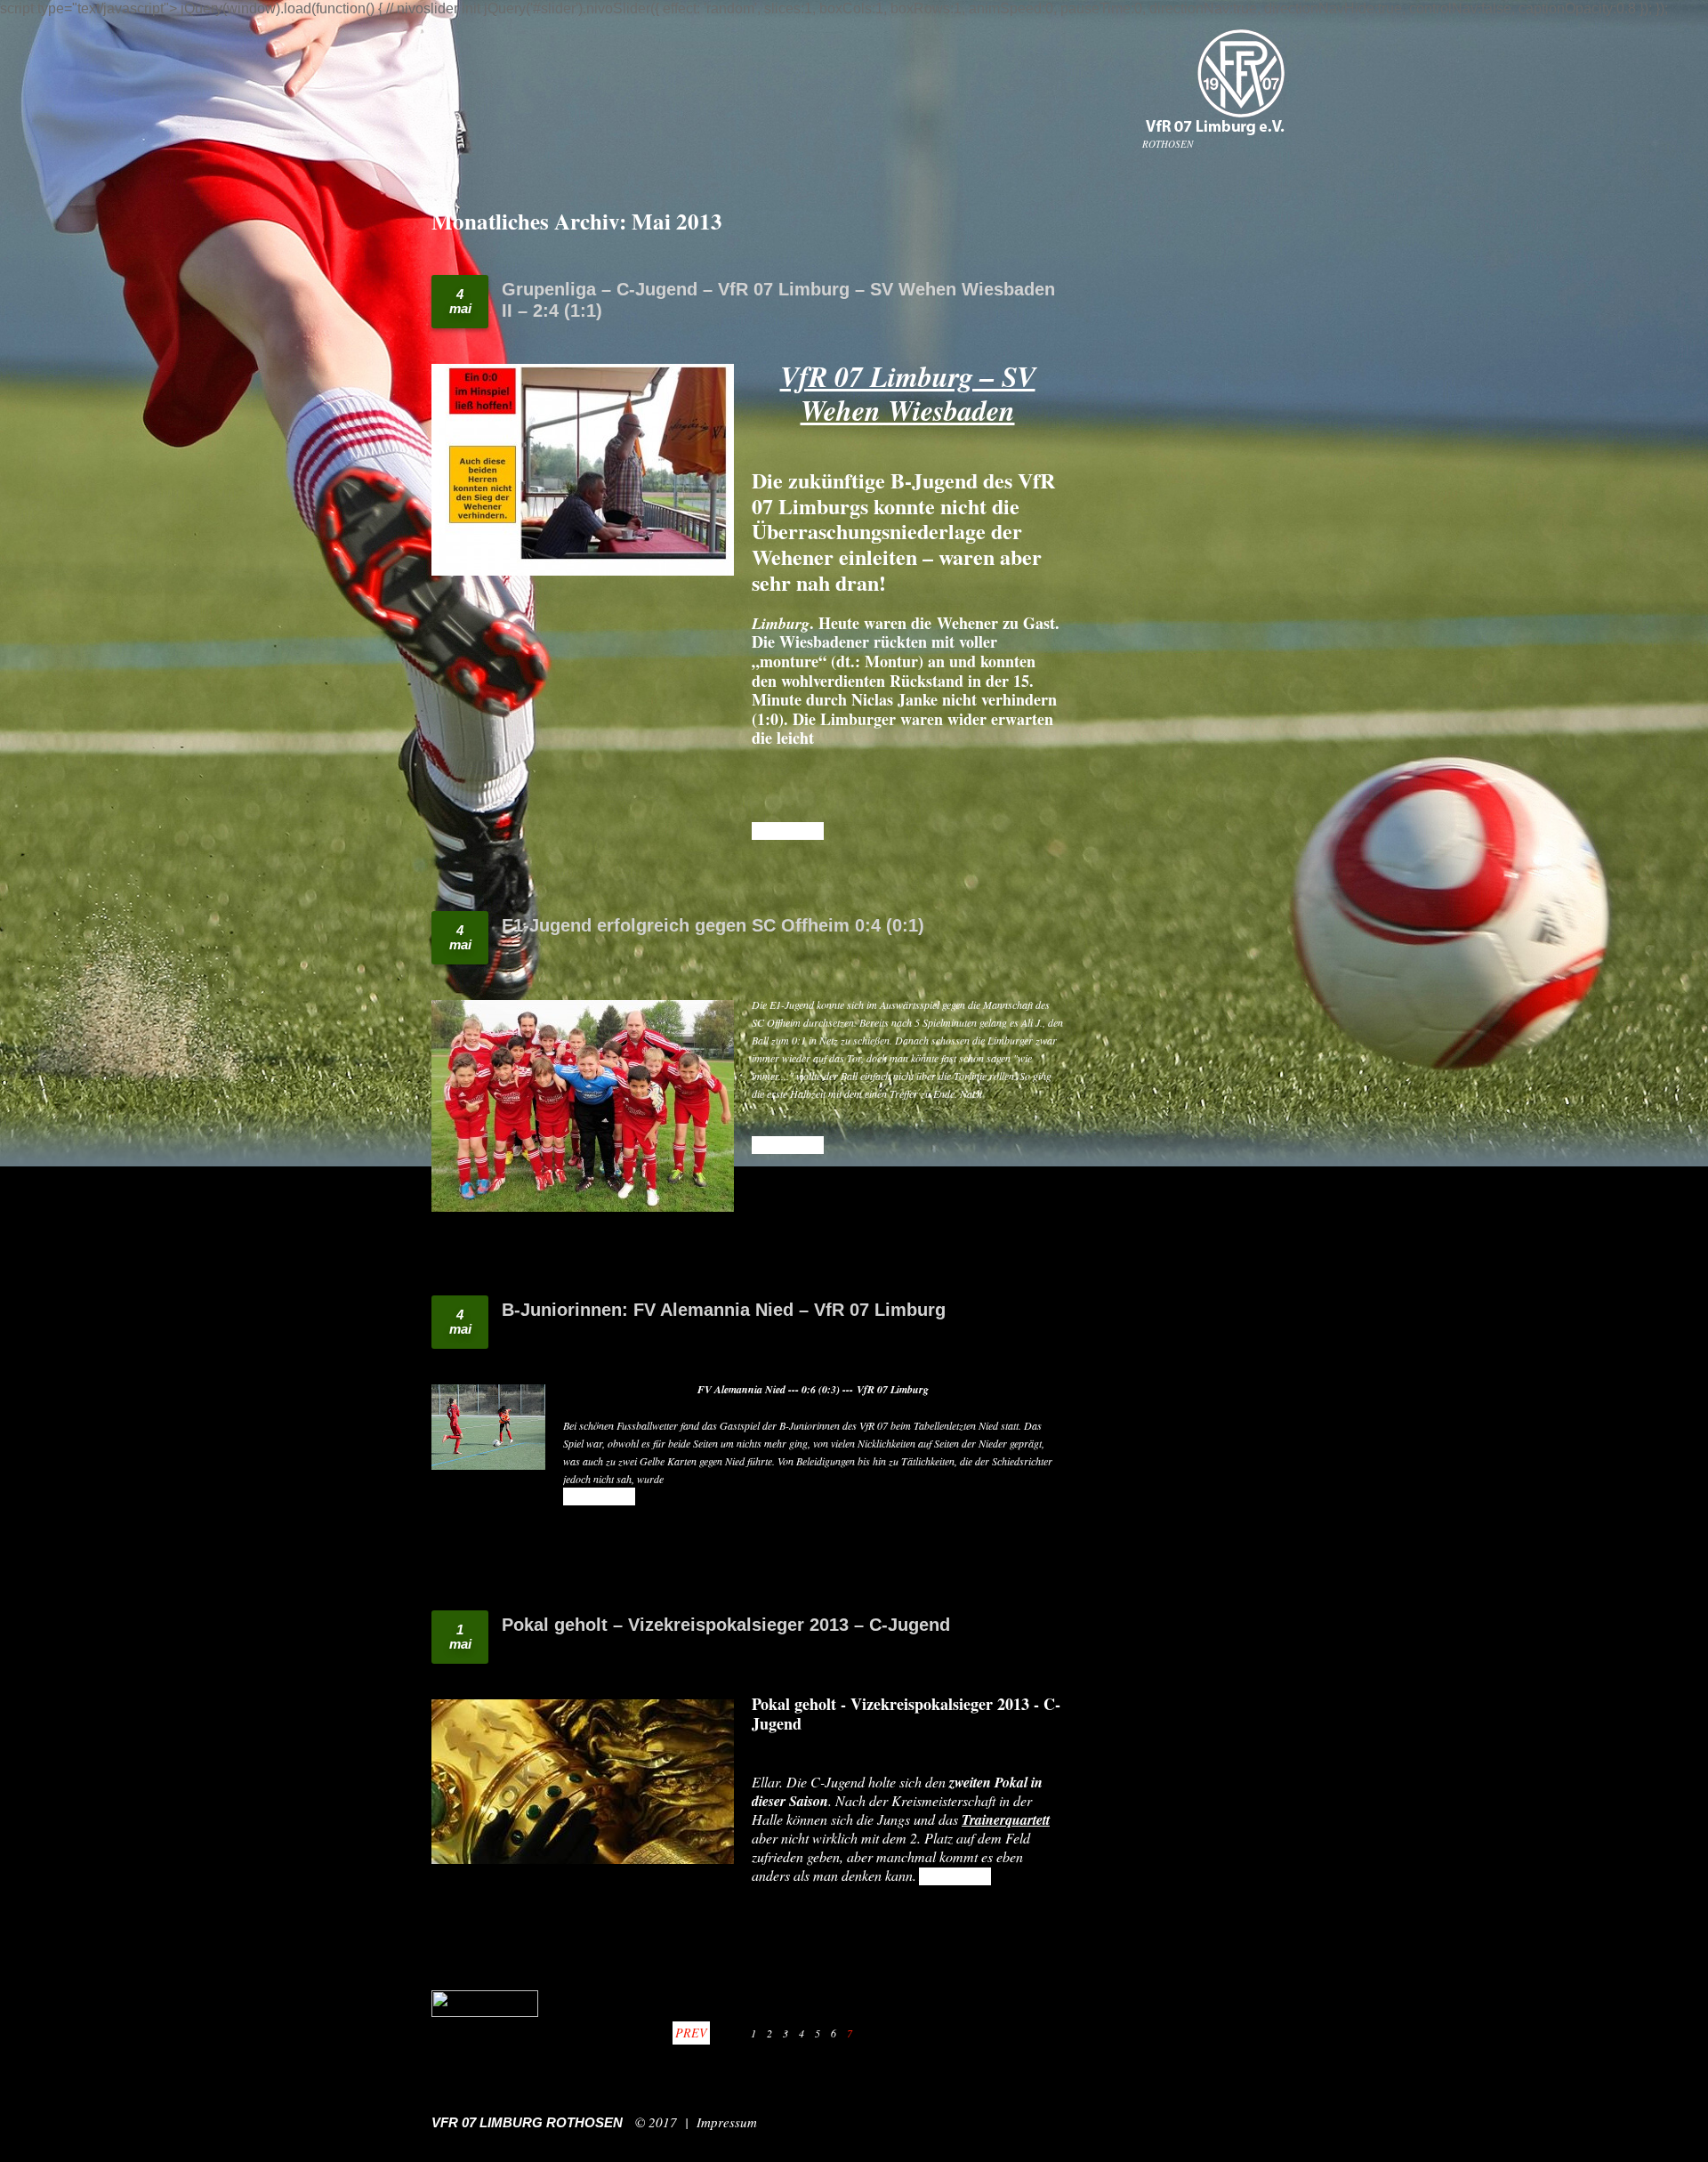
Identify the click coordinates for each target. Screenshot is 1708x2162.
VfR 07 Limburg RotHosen (527, 2122)
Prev (691, 2033)
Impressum (727, 2122)
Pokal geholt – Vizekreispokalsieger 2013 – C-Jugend (726, 1625)
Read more (788, 831)
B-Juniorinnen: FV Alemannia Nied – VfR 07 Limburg (724, 1310)
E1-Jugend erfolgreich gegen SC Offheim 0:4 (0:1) (713, 925)
